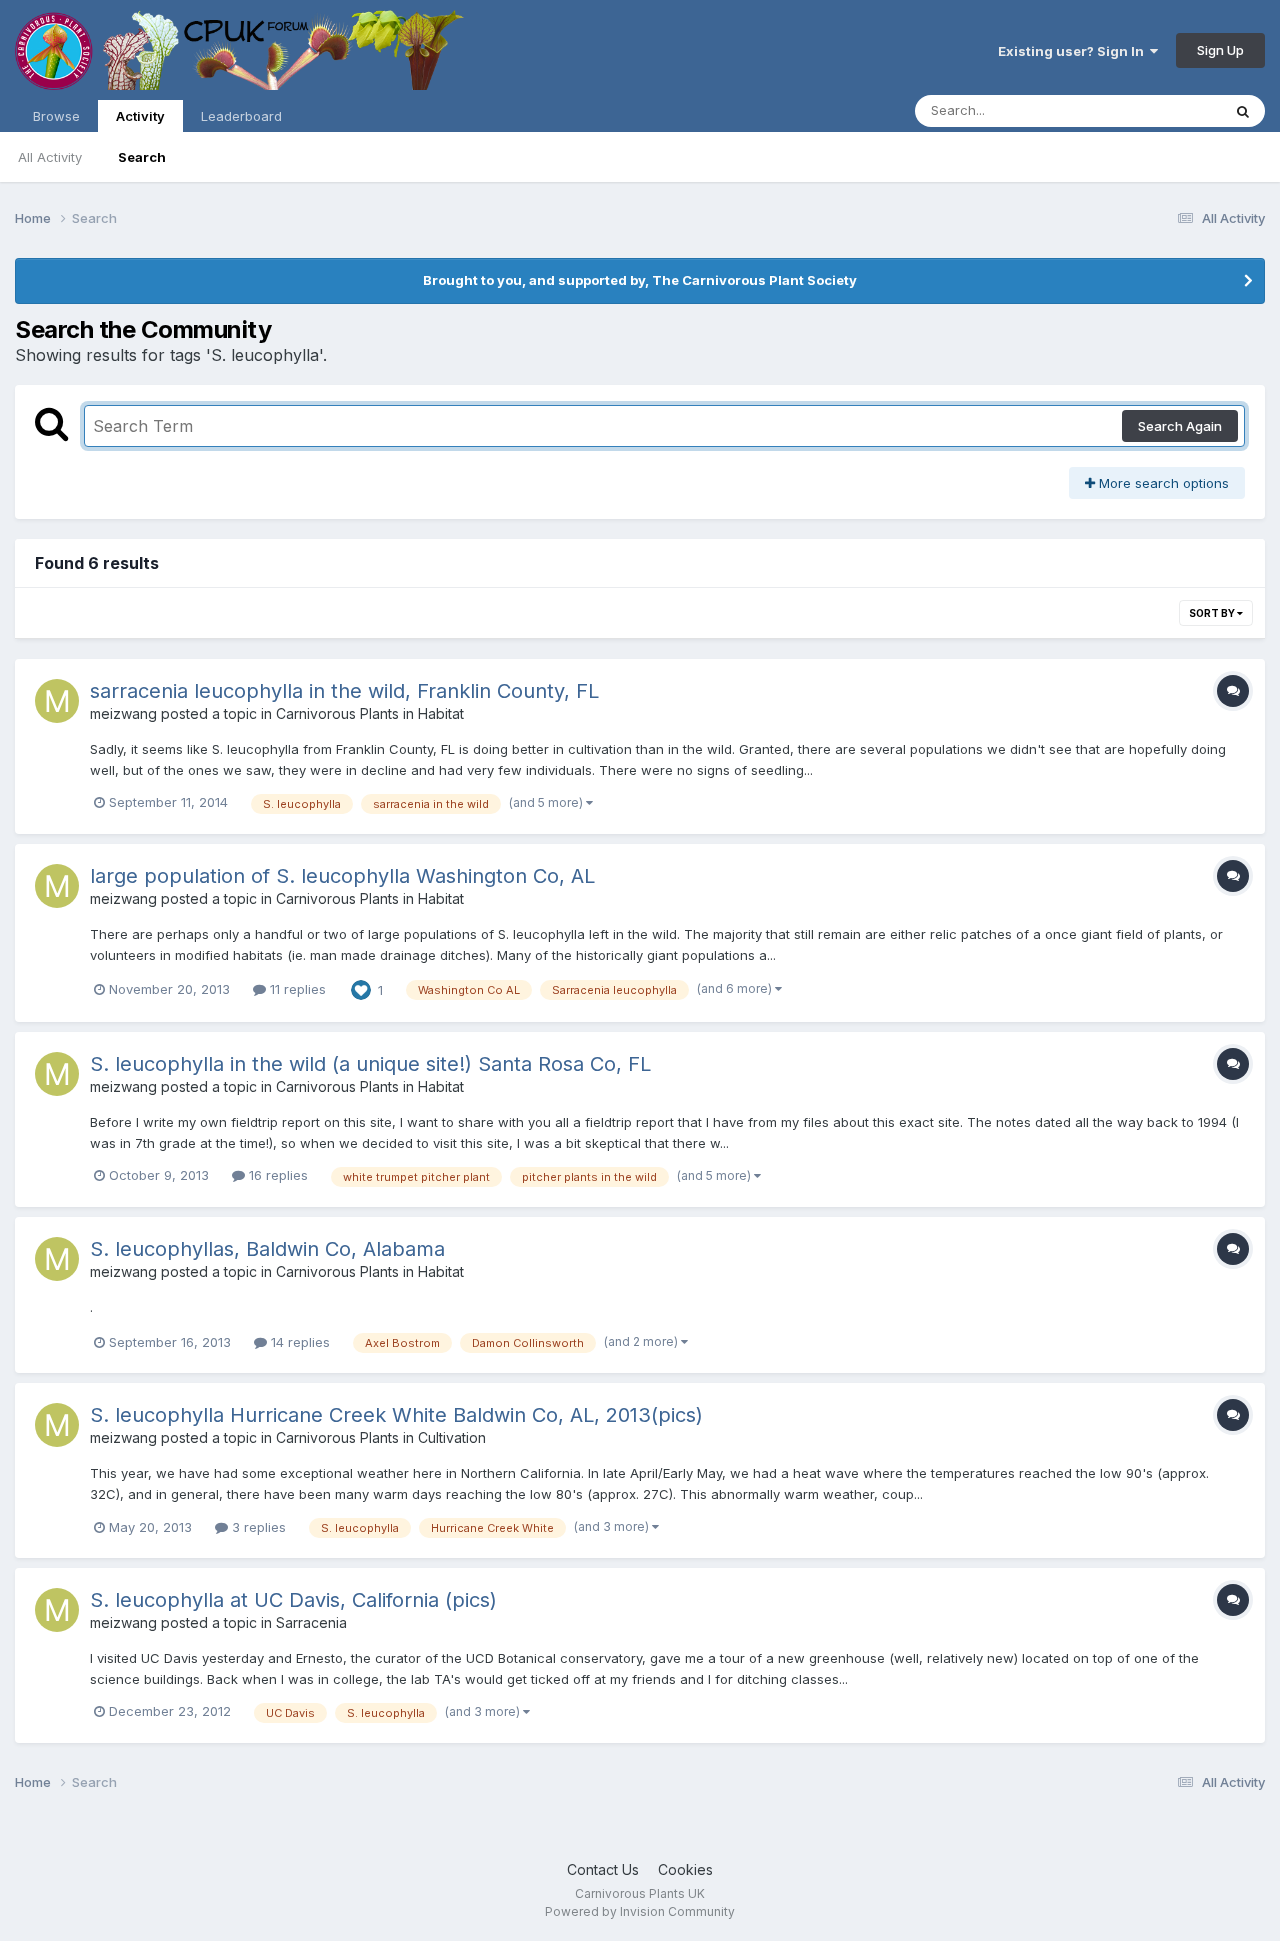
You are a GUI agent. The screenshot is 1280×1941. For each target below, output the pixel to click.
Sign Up (1220, 50)
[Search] (1243, 111)
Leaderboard (241, 116)
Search (142, 157)
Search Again (1180, 426)
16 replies (276, 1175)
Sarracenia (311, 1622)
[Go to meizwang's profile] (57, 701)
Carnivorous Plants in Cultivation (381, 1437)
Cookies (685, 1869)
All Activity (50, 157)
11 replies (296, 989)
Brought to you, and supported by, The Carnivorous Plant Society (640, 280)
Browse (56, 116)
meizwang (123, 713)
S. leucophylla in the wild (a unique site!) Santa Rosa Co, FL (370, 1064)
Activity (140, 116)
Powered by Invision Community (640, 1911)
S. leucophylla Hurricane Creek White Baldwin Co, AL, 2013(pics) (396, 1415)
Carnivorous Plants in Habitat (370, 713)
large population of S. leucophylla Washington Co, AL (342, 876)
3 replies (257, 1527)
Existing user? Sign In (1074, 51)
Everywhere (1159, 110)
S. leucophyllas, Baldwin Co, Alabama (267, 1249)
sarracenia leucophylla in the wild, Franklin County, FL (344, 691)
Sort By (1213, 613)
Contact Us (603, 1869)
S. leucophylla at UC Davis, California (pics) (293, 1600)
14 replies (298, 1342)
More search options (1162, 483)
